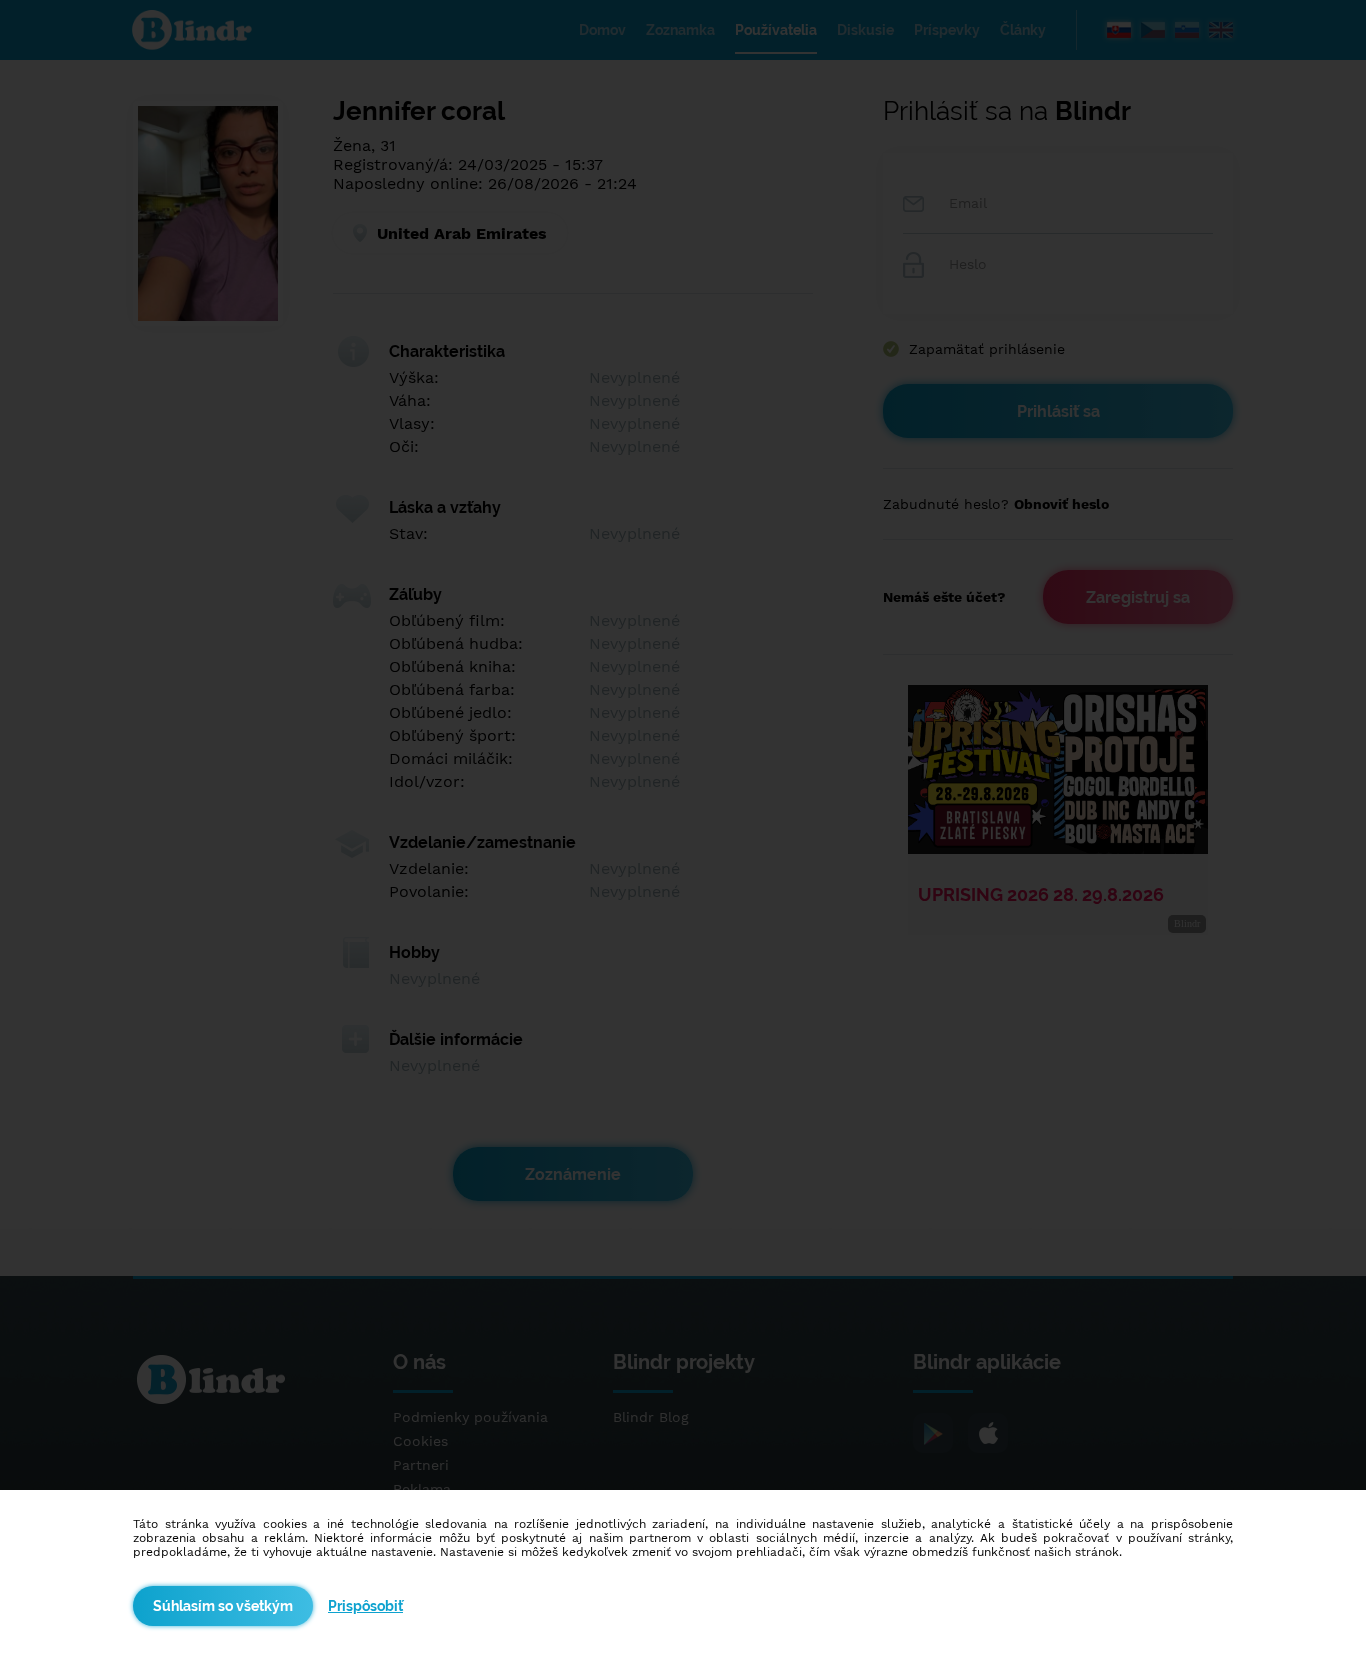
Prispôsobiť (365, 1606)
